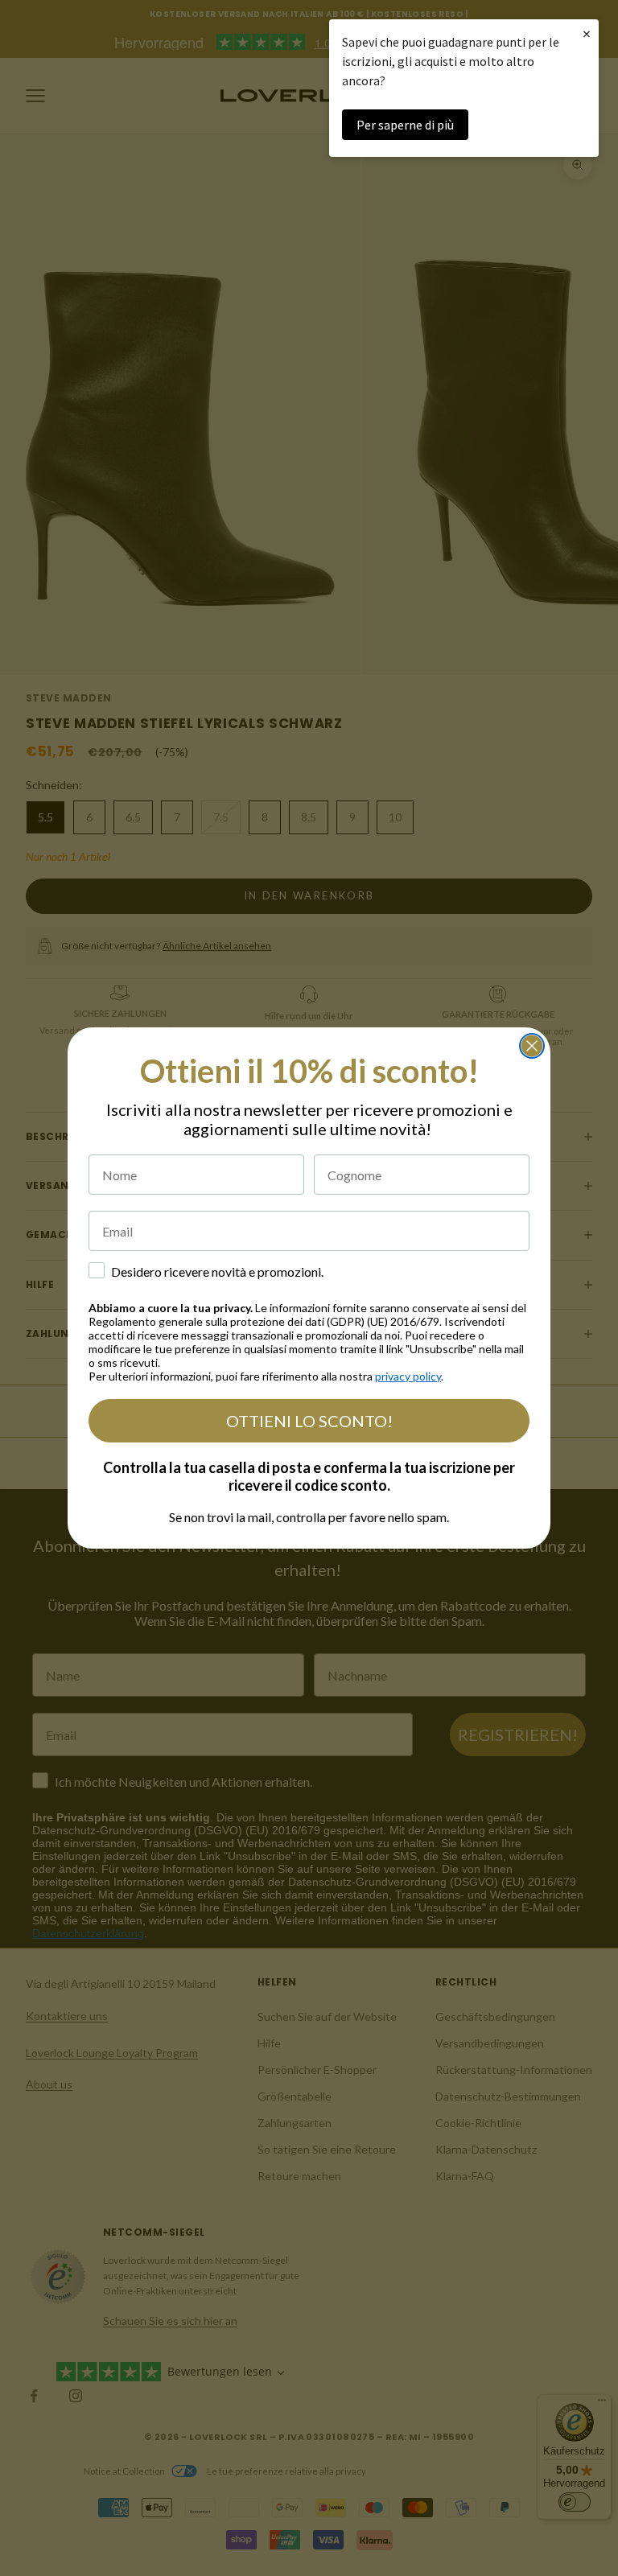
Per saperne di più (405, 125)
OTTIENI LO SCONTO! (309, 1421)
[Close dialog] (532, 1046)
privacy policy (408, 1376)
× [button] (587, 33)
